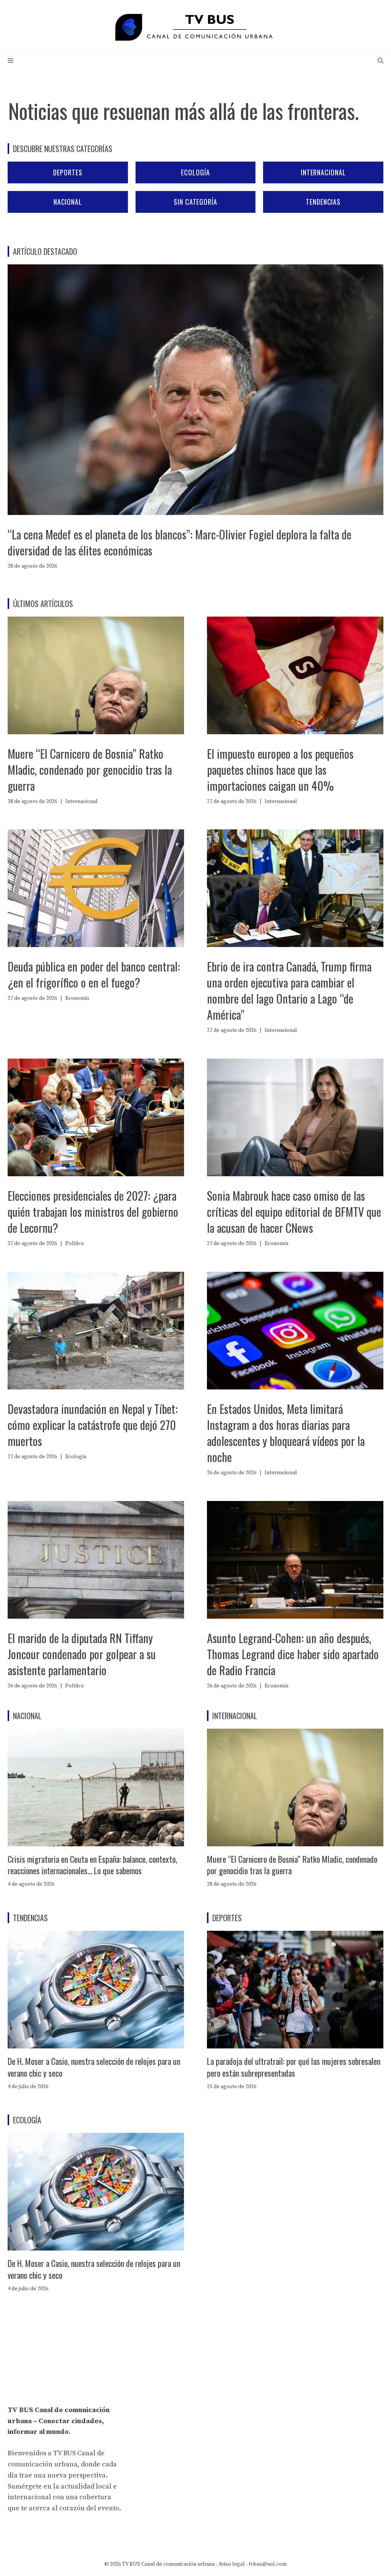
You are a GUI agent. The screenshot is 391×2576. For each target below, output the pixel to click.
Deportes (68, 172)
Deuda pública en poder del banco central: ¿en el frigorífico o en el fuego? (94, 974)
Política (74, 1243)
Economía (77, 998)
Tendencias (323, 202)
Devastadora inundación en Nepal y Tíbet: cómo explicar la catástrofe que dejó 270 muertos (93, 1425)
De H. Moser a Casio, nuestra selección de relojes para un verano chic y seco (94, 2067)
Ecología (195, 172)
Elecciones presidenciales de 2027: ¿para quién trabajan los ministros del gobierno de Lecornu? (93, 1212)
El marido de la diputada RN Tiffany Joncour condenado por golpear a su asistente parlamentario (82, 1654)
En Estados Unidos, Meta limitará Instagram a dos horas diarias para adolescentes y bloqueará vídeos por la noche (286, 1433)
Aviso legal (232, 2564)
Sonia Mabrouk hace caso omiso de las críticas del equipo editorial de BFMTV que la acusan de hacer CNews (294, 1212)
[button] (380, 61)
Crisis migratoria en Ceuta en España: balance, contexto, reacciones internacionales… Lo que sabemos (92, 1865)
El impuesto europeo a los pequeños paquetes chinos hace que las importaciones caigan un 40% (280, 770)
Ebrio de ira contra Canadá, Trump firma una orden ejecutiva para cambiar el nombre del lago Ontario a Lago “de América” (289, 990)
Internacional (323, 172)
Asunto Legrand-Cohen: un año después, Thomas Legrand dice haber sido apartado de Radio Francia (293, 1654)
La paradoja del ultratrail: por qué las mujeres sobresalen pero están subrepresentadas (294, 2067)
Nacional (68, 202)
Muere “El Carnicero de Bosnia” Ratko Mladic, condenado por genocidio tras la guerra (90, 770)
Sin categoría (195, 202)
